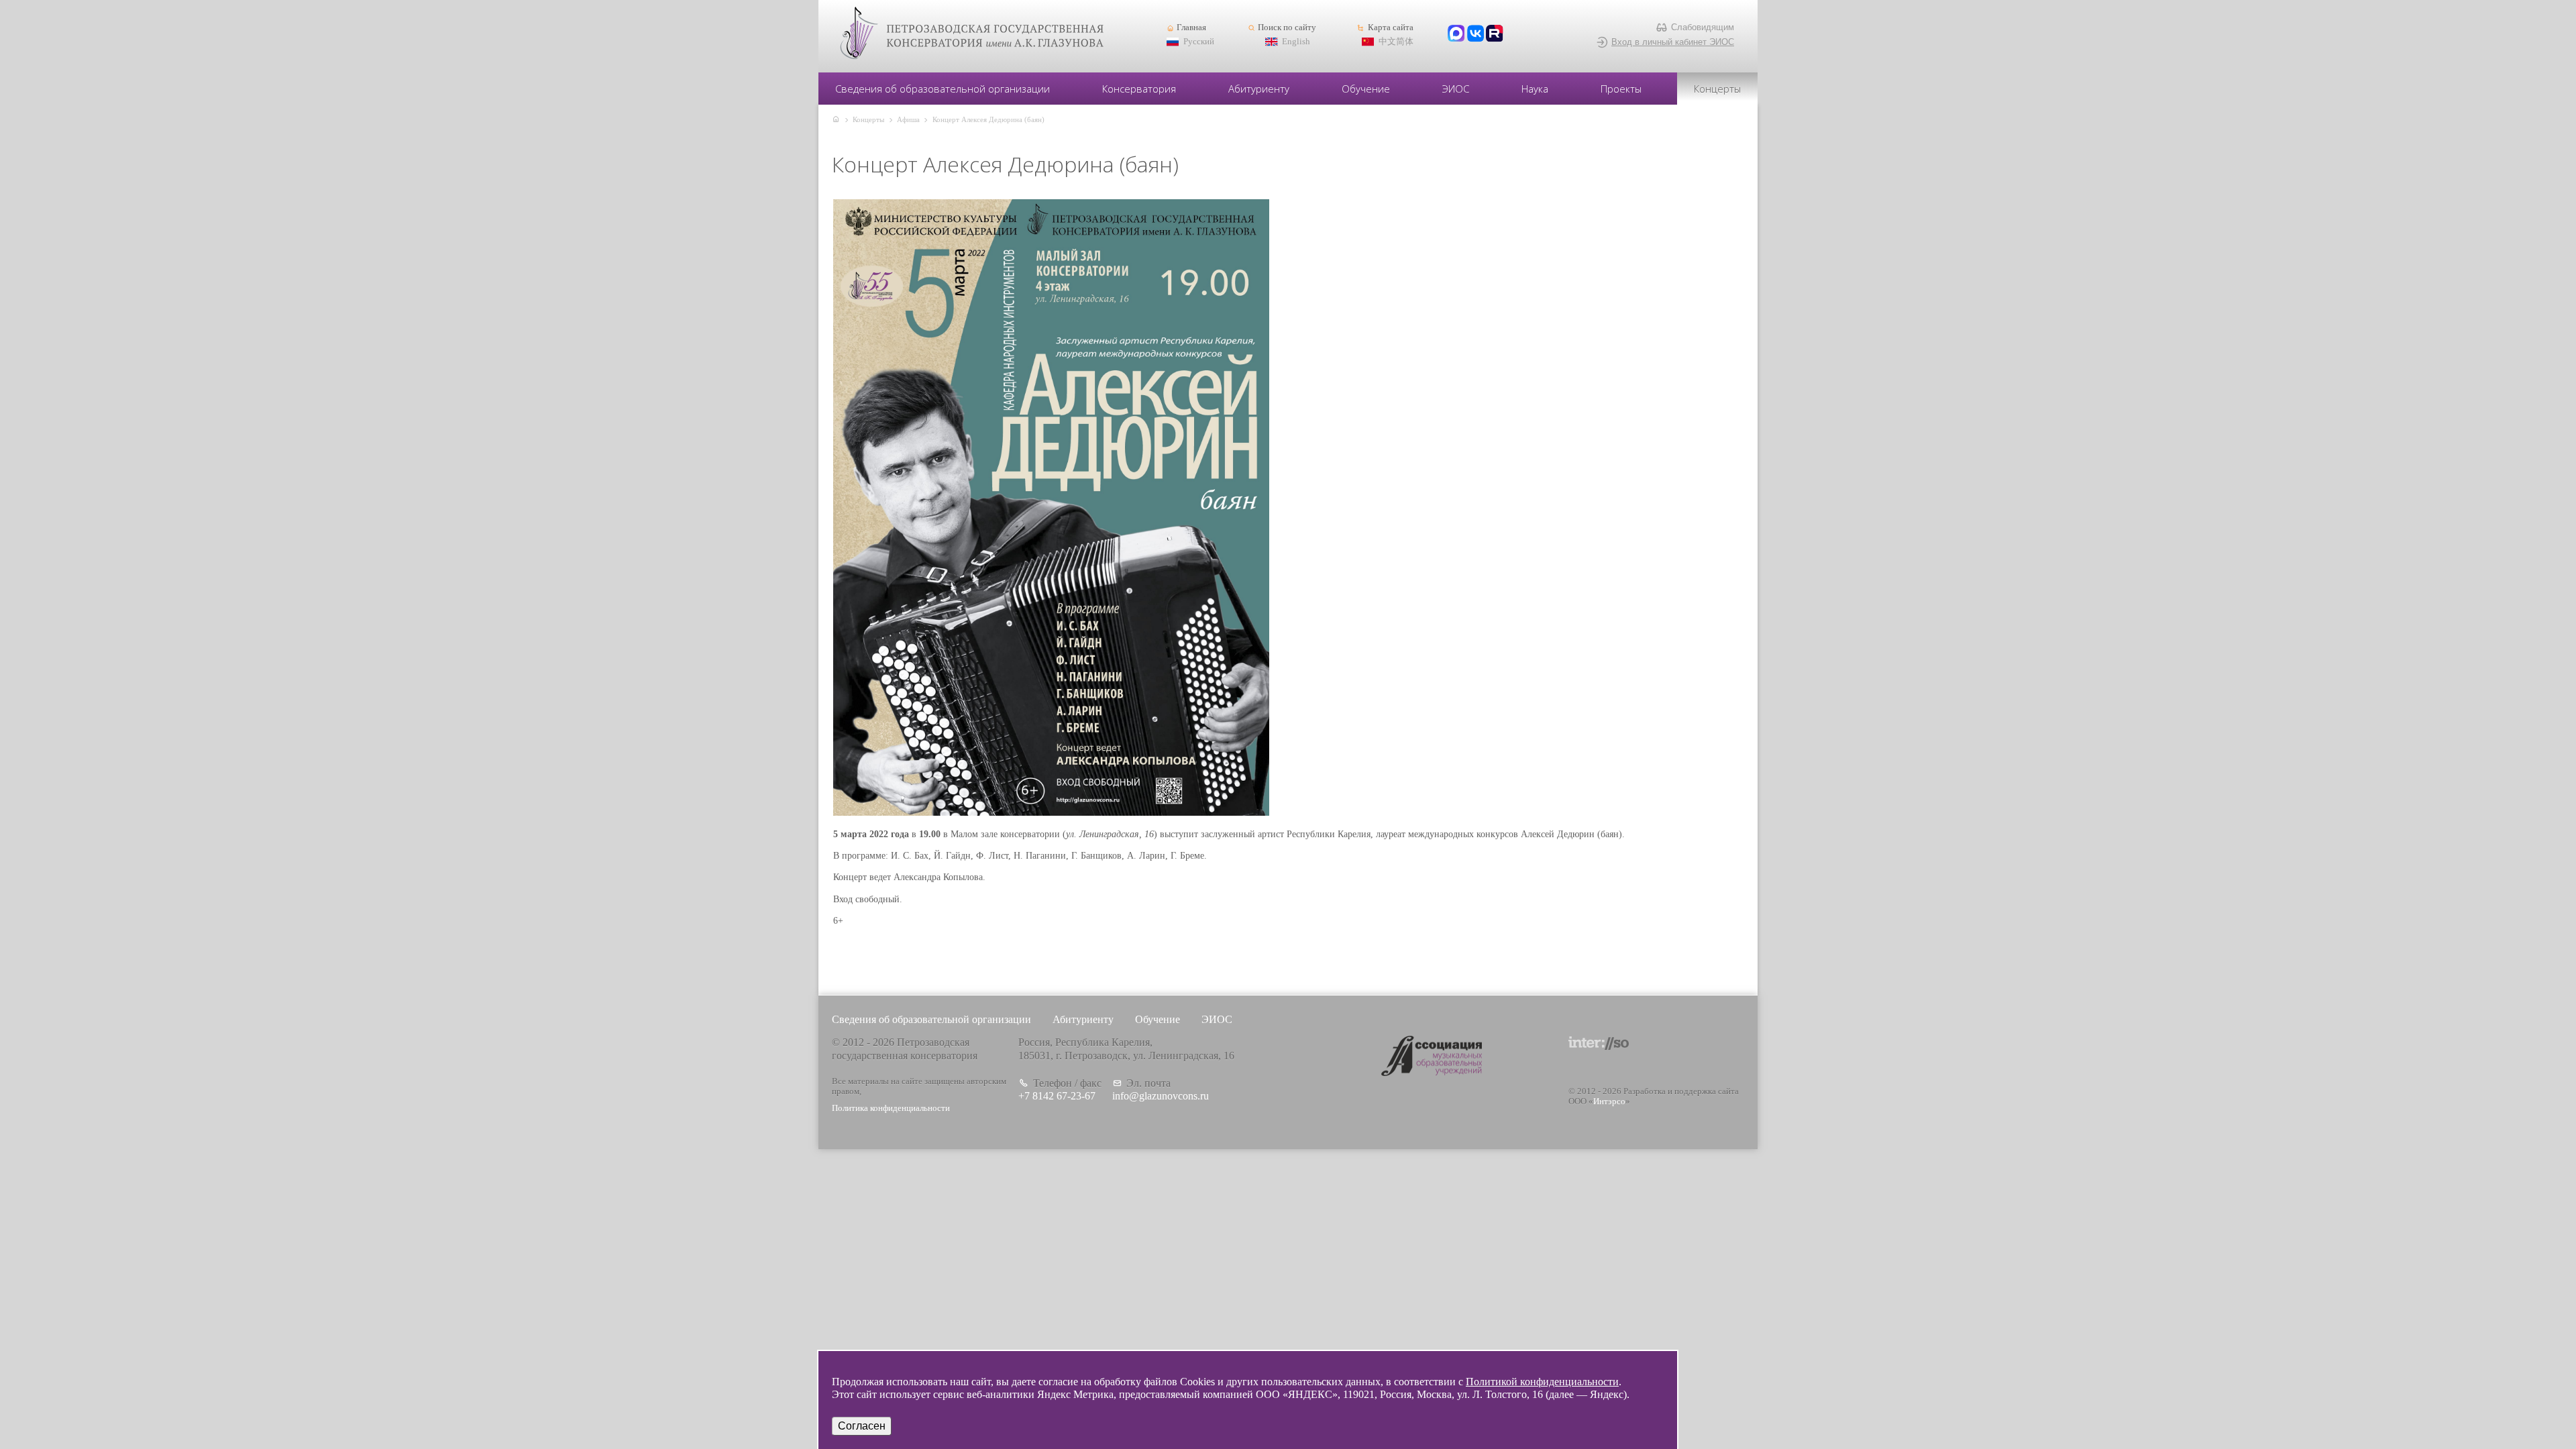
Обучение (1366, 89)
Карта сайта (1390, 28)
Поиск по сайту (1287, 28)
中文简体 (1396, 42)
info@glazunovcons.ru (1161, 1096)
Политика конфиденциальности (891, 1108)
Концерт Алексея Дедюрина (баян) (988, 119)
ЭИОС (1456, 89)
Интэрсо (1609, 1102)
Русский (1199, 42)
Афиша (908, 119)
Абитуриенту (1259, 89)
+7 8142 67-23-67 (1057, 1096)
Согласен (862, 1426)
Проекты (1621, 89)
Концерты (1717, 89)
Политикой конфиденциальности (1542, 1382)
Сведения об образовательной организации (943, 89)
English (1296, 42)
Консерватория (1139, 89)
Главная (1191, 28)
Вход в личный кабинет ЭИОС (1673, 42)
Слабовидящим (1703, 27)
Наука (1535, 89)
